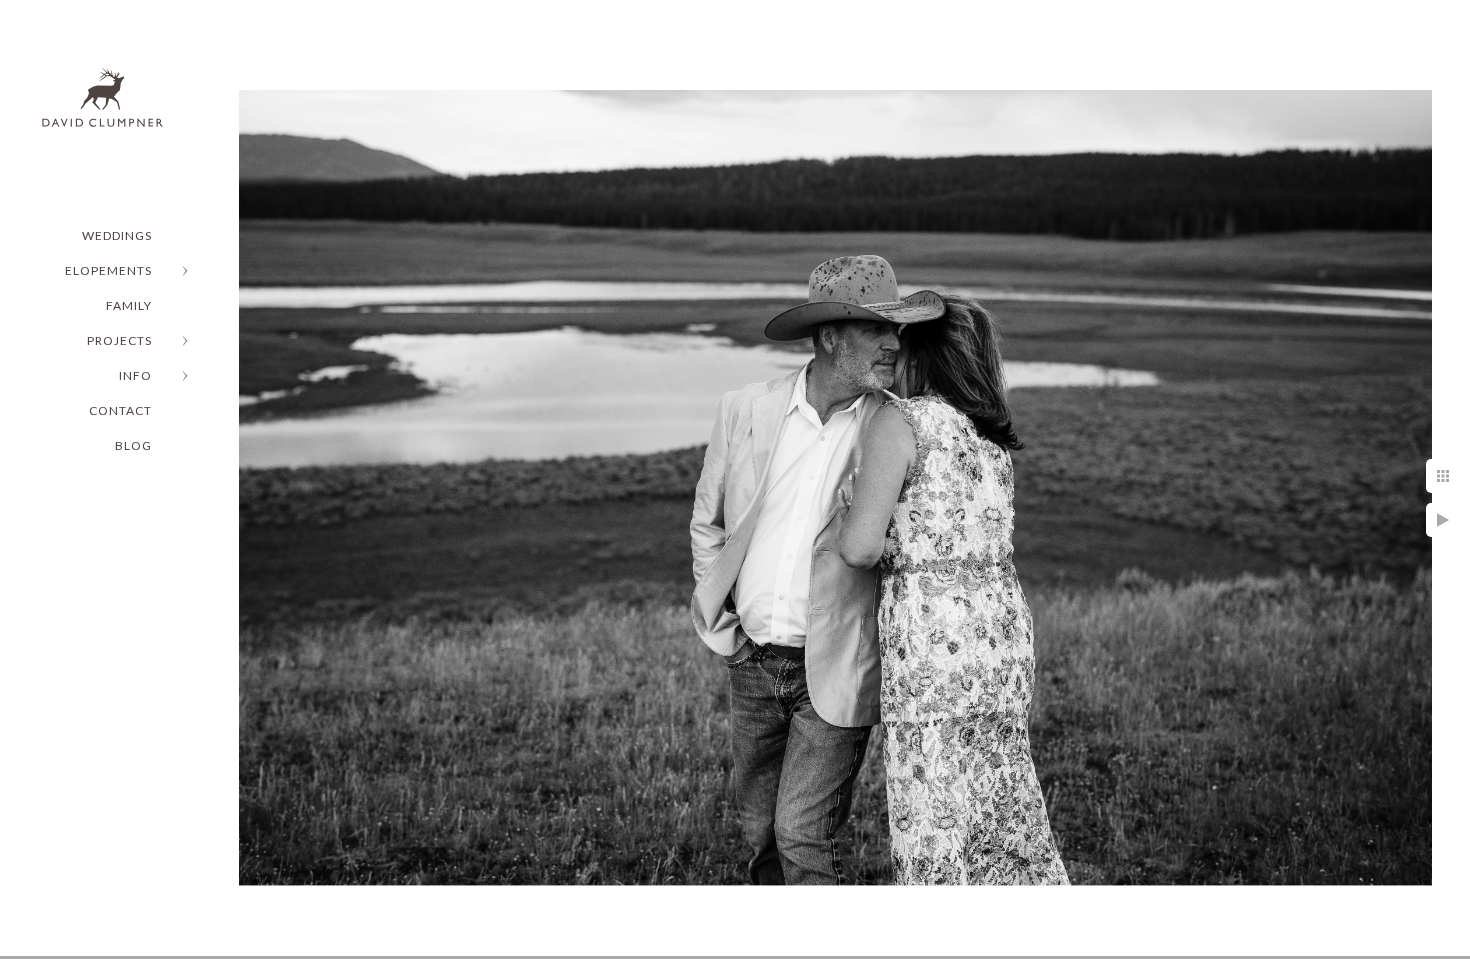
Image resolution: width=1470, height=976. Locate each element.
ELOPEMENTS (108, 270)
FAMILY (129, 305)
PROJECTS (119, 340)
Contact (120, 410)
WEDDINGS (117, 235)
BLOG (133, 445)
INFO (135, 375)
